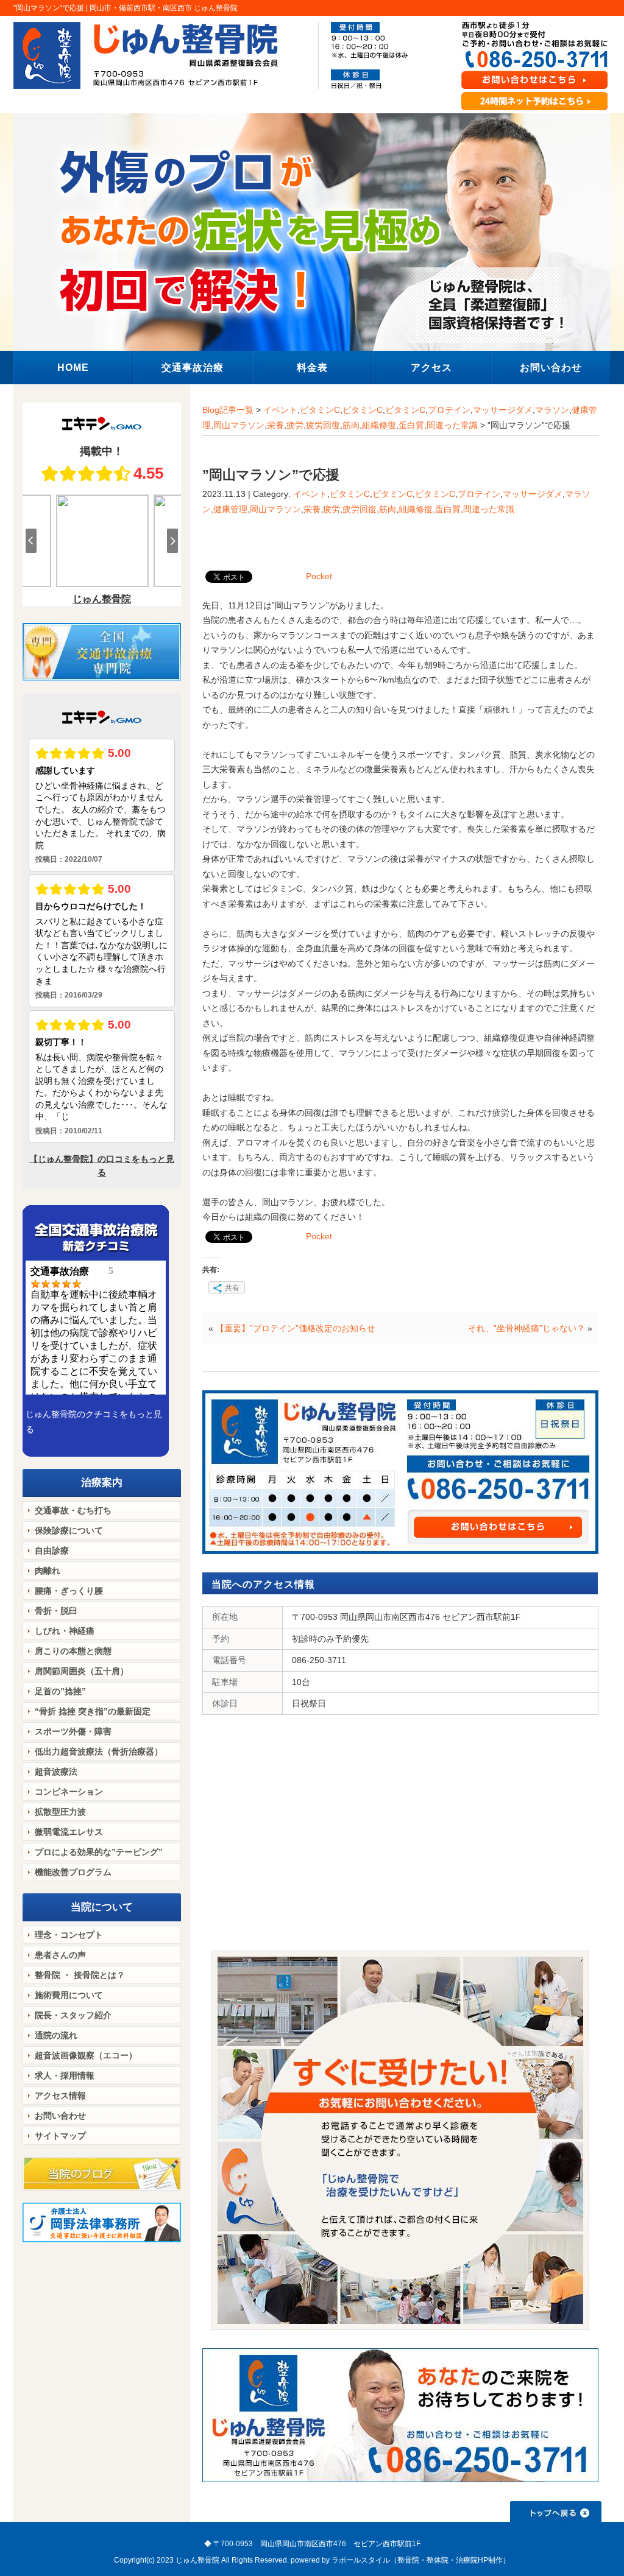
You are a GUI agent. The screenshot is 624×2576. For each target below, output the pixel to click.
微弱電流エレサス (69, 1832)
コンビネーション (69, 1792)
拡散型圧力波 (60, 1812)
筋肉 (351, 425)
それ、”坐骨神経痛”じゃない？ (526, 1328)
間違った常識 (452, 425)
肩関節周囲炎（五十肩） (82, 1671)
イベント (280, 410)
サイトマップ (60, 2136)
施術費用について (69, 1995)
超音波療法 (56, 1772)
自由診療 (52, 1550)
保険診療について (69, 1530)
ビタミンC (320, 410)
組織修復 (379, 425)
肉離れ (48, 1571)
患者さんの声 (60, 1955)
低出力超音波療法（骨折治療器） (99, 1751)
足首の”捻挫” (60, 1691)
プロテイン (449, 410)
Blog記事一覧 (228, 410)
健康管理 (230, 509)
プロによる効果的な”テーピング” (99, 1852)
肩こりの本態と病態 (73, 1651)
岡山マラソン (239, 425)
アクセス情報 (60, 2096)
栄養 (275, 425)
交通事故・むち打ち (73, 1510)
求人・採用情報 (65, 2075)
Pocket (319, 576)
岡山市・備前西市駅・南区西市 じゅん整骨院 (164, 8)
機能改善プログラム (73, 1872)
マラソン (552, 410)
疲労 (295, 425)
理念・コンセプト (69, 1935)
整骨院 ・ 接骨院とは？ (80, 1975)
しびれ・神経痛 (65, 1631)
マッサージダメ (503, 410)
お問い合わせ (60, 2116)
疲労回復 (323, 425)
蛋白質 (411, 425)
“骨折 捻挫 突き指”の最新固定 (93, 1711)
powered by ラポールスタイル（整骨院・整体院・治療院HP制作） (400, 2560)
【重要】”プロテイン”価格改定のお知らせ (296, 1328)
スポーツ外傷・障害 (73, 1731)
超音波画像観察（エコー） (86, 2055)
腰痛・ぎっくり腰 (69, 1591)
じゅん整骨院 (197, 2560)
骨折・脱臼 (56, 1611)
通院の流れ (56, 2035)
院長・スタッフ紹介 (73, 2015)
